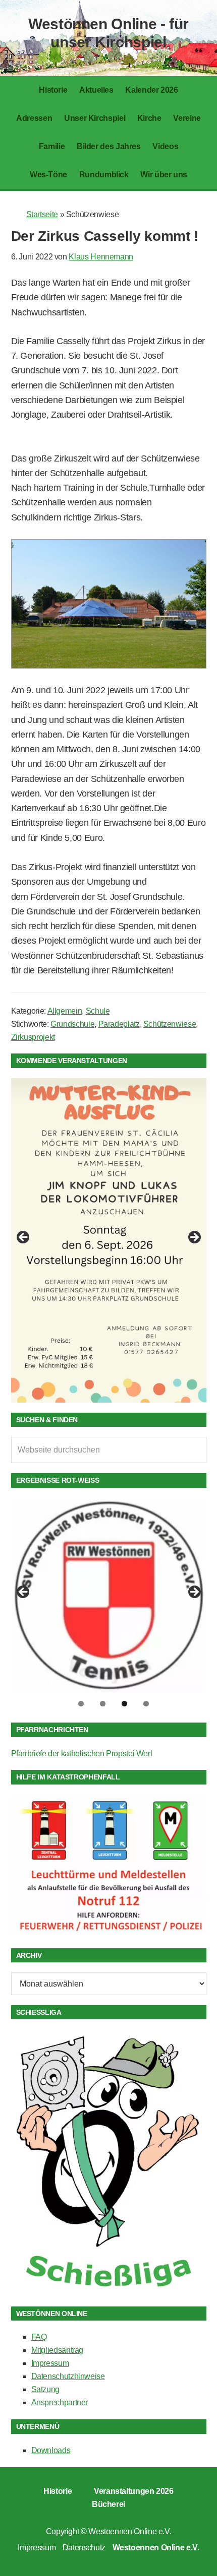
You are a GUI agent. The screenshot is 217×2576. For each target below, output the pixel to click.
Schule (98, 1011)
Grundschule (72, 1024)
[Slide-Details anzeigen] (109, 1240)
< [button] (24, 1238)
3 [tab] (124, 1704)
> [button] (194, 1238)
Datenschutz (84, 2548)
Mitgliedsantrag (58, 2350)
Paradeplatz (119, 1024)
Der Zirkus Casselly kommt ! (105, 236)
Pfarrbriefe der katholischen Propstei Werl (82, 1754)
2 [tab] (103, 1704)
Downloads (51, 2450)
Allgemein (65, 1011)
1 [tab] (81, 1704)
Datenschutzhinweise (68, 2376)
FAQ (39, 2337)
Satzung (45, 2389)
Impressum (50, 2363)
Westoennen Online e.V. (130, 2531)
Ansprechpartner (60, 2402)
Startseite (42, 214)
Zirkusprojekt (33, 1037)
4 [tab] (146, 1704)
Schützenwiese (170, 1024)
